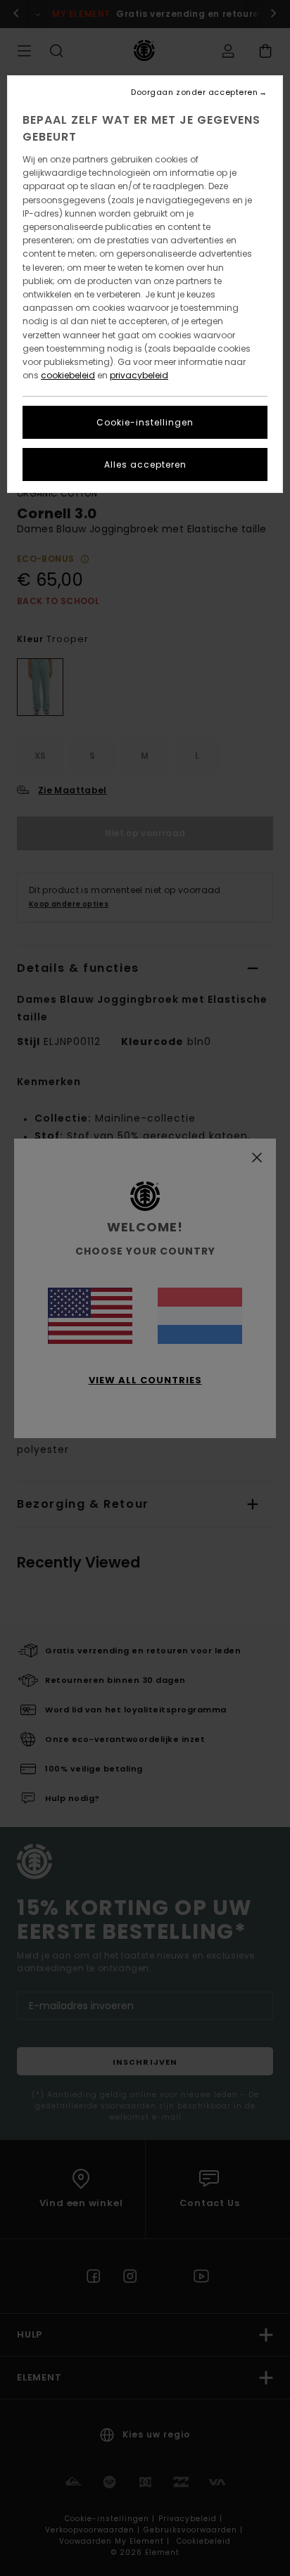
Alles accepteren (145, 464)
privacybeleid (139, 375)
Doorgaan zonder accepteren (194, 92)
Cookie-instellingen (145, 422)
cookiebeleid (68, 375)
